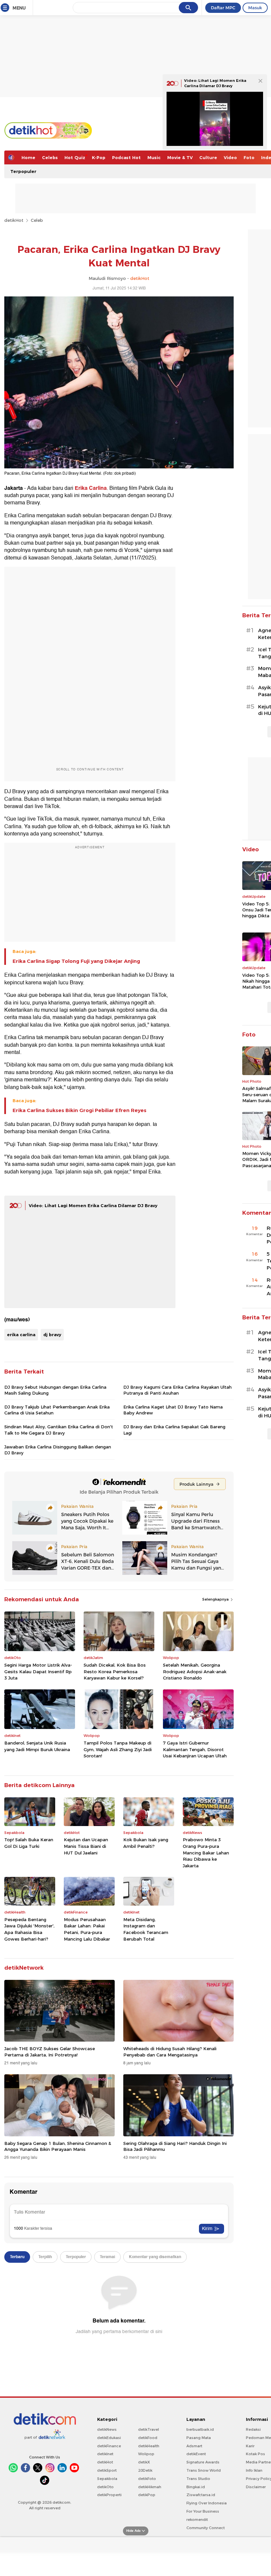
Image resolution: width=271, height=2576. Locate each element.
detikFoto (147, 2479)
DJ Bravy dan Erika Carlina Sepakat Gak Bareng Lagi (174, 1430)
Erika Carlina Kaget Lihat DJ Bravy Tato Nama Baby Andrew (173, 1410)
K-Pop (99, 157)
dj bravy (52, 1335)
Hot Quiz (75, 157)
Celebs (50, 157)
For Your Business (203, 2511)
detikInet (105, 2454)
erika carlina (21, 1335)
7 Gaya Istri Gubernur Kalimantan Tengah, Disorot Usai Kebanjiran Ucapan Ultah (195, 1749)
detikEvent (196, 2454)
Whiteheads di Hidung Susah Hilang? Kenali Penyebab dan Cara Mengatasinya (170, 2051)
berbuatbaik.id (200, 2429)
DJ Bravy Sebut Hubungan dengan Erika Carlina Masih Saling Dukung (55, 1390)
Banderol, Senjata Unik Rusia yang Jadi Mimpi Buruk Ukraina (37, 1746)
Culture (208, 157)
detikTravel (149, 2429)
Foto (249, 157)
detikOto (105, 2487)
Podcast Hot (126, 157)
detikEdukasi (109, 2438)
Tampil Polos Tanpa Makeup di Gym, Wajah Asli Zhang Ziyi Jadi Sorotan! (118, 1749)
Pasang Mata (199, 2438)
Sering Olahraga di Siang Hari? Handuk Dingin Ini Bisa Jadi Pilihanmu (175, 2146)
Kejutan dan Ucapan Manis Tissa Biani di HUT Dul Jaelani (86, 1846)
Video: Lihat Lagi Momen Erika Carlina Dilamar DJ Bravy (93, 1205)
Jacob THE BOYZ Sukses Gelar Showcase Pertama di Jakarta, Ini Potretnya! (50, 2051)
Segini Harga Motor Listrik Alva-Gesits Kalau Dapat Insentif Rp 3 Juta (38, 1671)
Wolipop (146, 2454)
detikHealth (149, 2446)
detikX (144, 2462)
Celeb (37, 220)
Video (230, 157)
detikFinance (109, 2446)
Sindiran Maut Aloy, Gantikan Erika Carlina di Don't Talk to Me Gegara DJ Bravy (59, 1430)
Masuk (255, 8)
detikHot (14, 220)
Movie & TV (180, 157)
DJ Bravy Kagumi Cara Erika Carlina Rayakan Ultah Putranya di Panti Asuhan (177, 1390)
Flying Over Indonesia (207, 2503)
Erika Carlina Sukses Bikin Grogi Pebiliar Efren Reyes (79, 1110)
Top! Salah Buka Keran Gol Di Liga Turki (29, 1843)
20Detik (145, 2470)
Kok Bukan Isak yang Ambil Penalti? (146, 1843)
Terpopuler (23, 171)
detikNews (107, 2429)
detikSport (107, 2470)
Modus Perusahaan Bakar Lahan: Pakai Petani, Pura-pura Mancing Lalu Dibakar (87, 1929)
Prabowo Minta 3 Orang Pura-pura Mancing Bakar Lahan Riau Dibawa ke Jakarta (206, 1852)
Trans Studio (198, 2479)
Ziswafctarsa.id (201, 2495)
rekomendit (197, 2520)
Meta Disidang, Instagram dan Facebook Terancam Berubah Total (146, 1929)
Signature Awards (203, 2462)
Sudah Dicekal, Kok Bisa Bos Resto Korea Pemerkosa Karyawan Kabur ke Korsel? (115, 1671)
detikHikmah (150, 2487)
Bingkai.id (196, 2487)
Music (154, 157)
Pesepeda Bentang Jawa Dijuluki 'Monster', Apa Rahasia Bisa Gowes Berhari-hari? (29, 1929)
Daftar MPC (223, 8)
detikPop (147, 2495)
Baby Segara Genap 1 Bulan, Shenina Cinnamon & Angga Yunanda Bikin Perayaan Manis (58, 2146)
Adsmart (194, 2446)
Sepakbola (107, 2479)
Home (28, 157)
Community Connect (206, 2528)
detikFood (148, 2438)
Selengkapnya (216, 1599)
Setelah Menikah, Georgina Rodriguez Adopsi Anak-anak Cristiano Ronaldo (195, 1671)
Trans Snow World (204, 2470)
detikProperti (109, 2495)
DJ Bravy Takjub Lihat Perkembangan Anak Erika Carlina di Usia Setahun (57, 1410)
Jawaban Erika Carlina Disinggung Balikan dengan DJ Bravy (58, 1450)
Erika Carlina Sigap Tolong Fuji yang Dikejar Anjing (76, 961)
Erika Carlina (91, 488)
